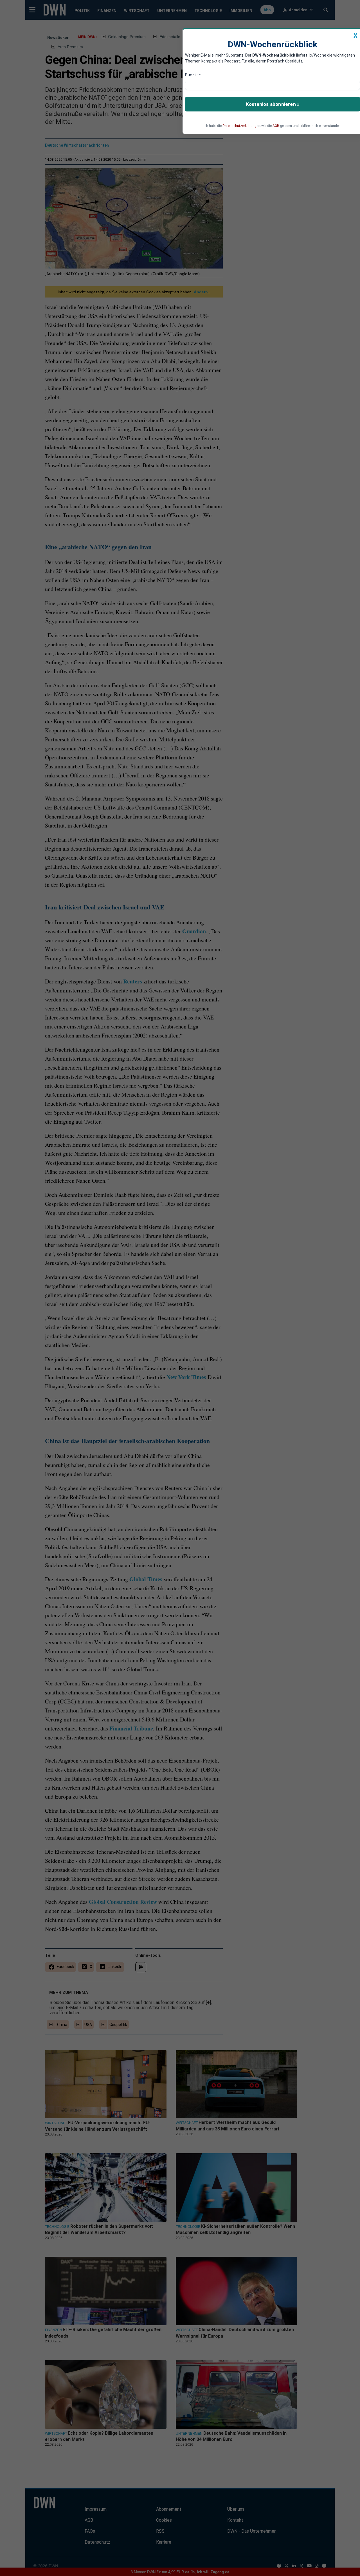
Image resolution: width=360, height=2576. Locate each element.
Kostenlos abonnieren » (273, 104)
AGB (276, 126)
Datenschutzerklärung (239, 126)
